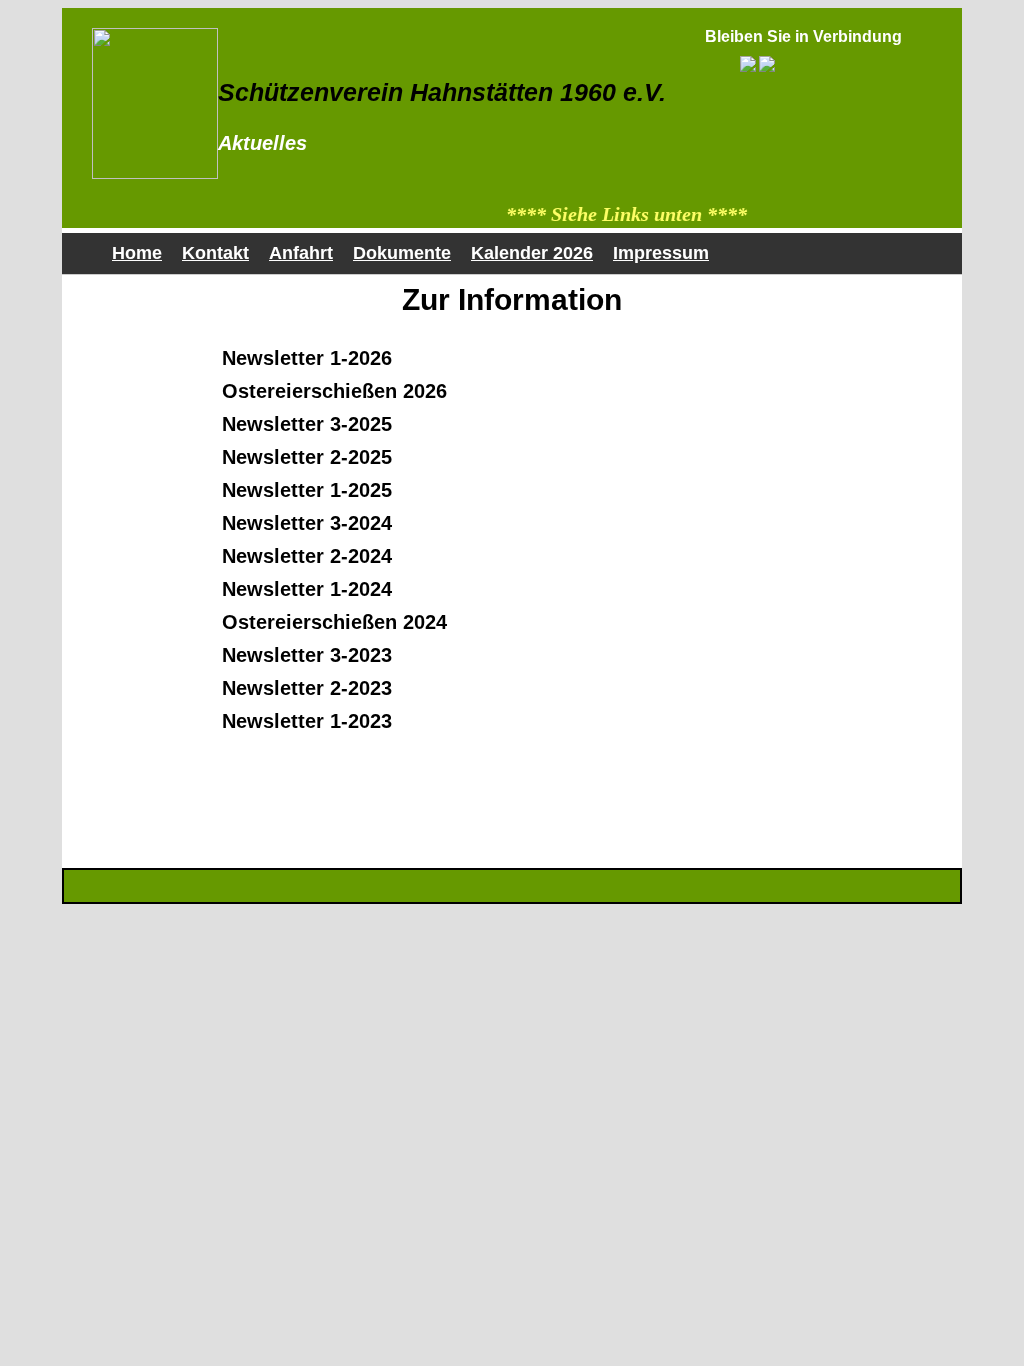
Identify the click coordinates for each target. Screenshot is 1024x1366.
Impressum (661, 253)
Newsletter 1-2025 (307, 490)
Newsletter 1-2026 (307, 358)
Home (137, 253)
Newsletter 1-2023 (307, 721)
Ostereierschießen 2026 (334, 391)
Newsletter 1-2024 (307, 589)
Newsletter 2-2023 (307, 688)
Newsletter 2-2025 (307, 457)
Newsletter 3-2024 (307, 523)
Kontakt (215, 253)
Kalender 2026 (532, 253)
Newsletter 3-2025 (307, 424)
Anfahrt (301, 253)
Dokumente (402, 253)
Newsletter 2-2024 (307, 556)
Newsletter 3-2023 (307, 655)
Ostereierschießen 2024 (334, 622)
